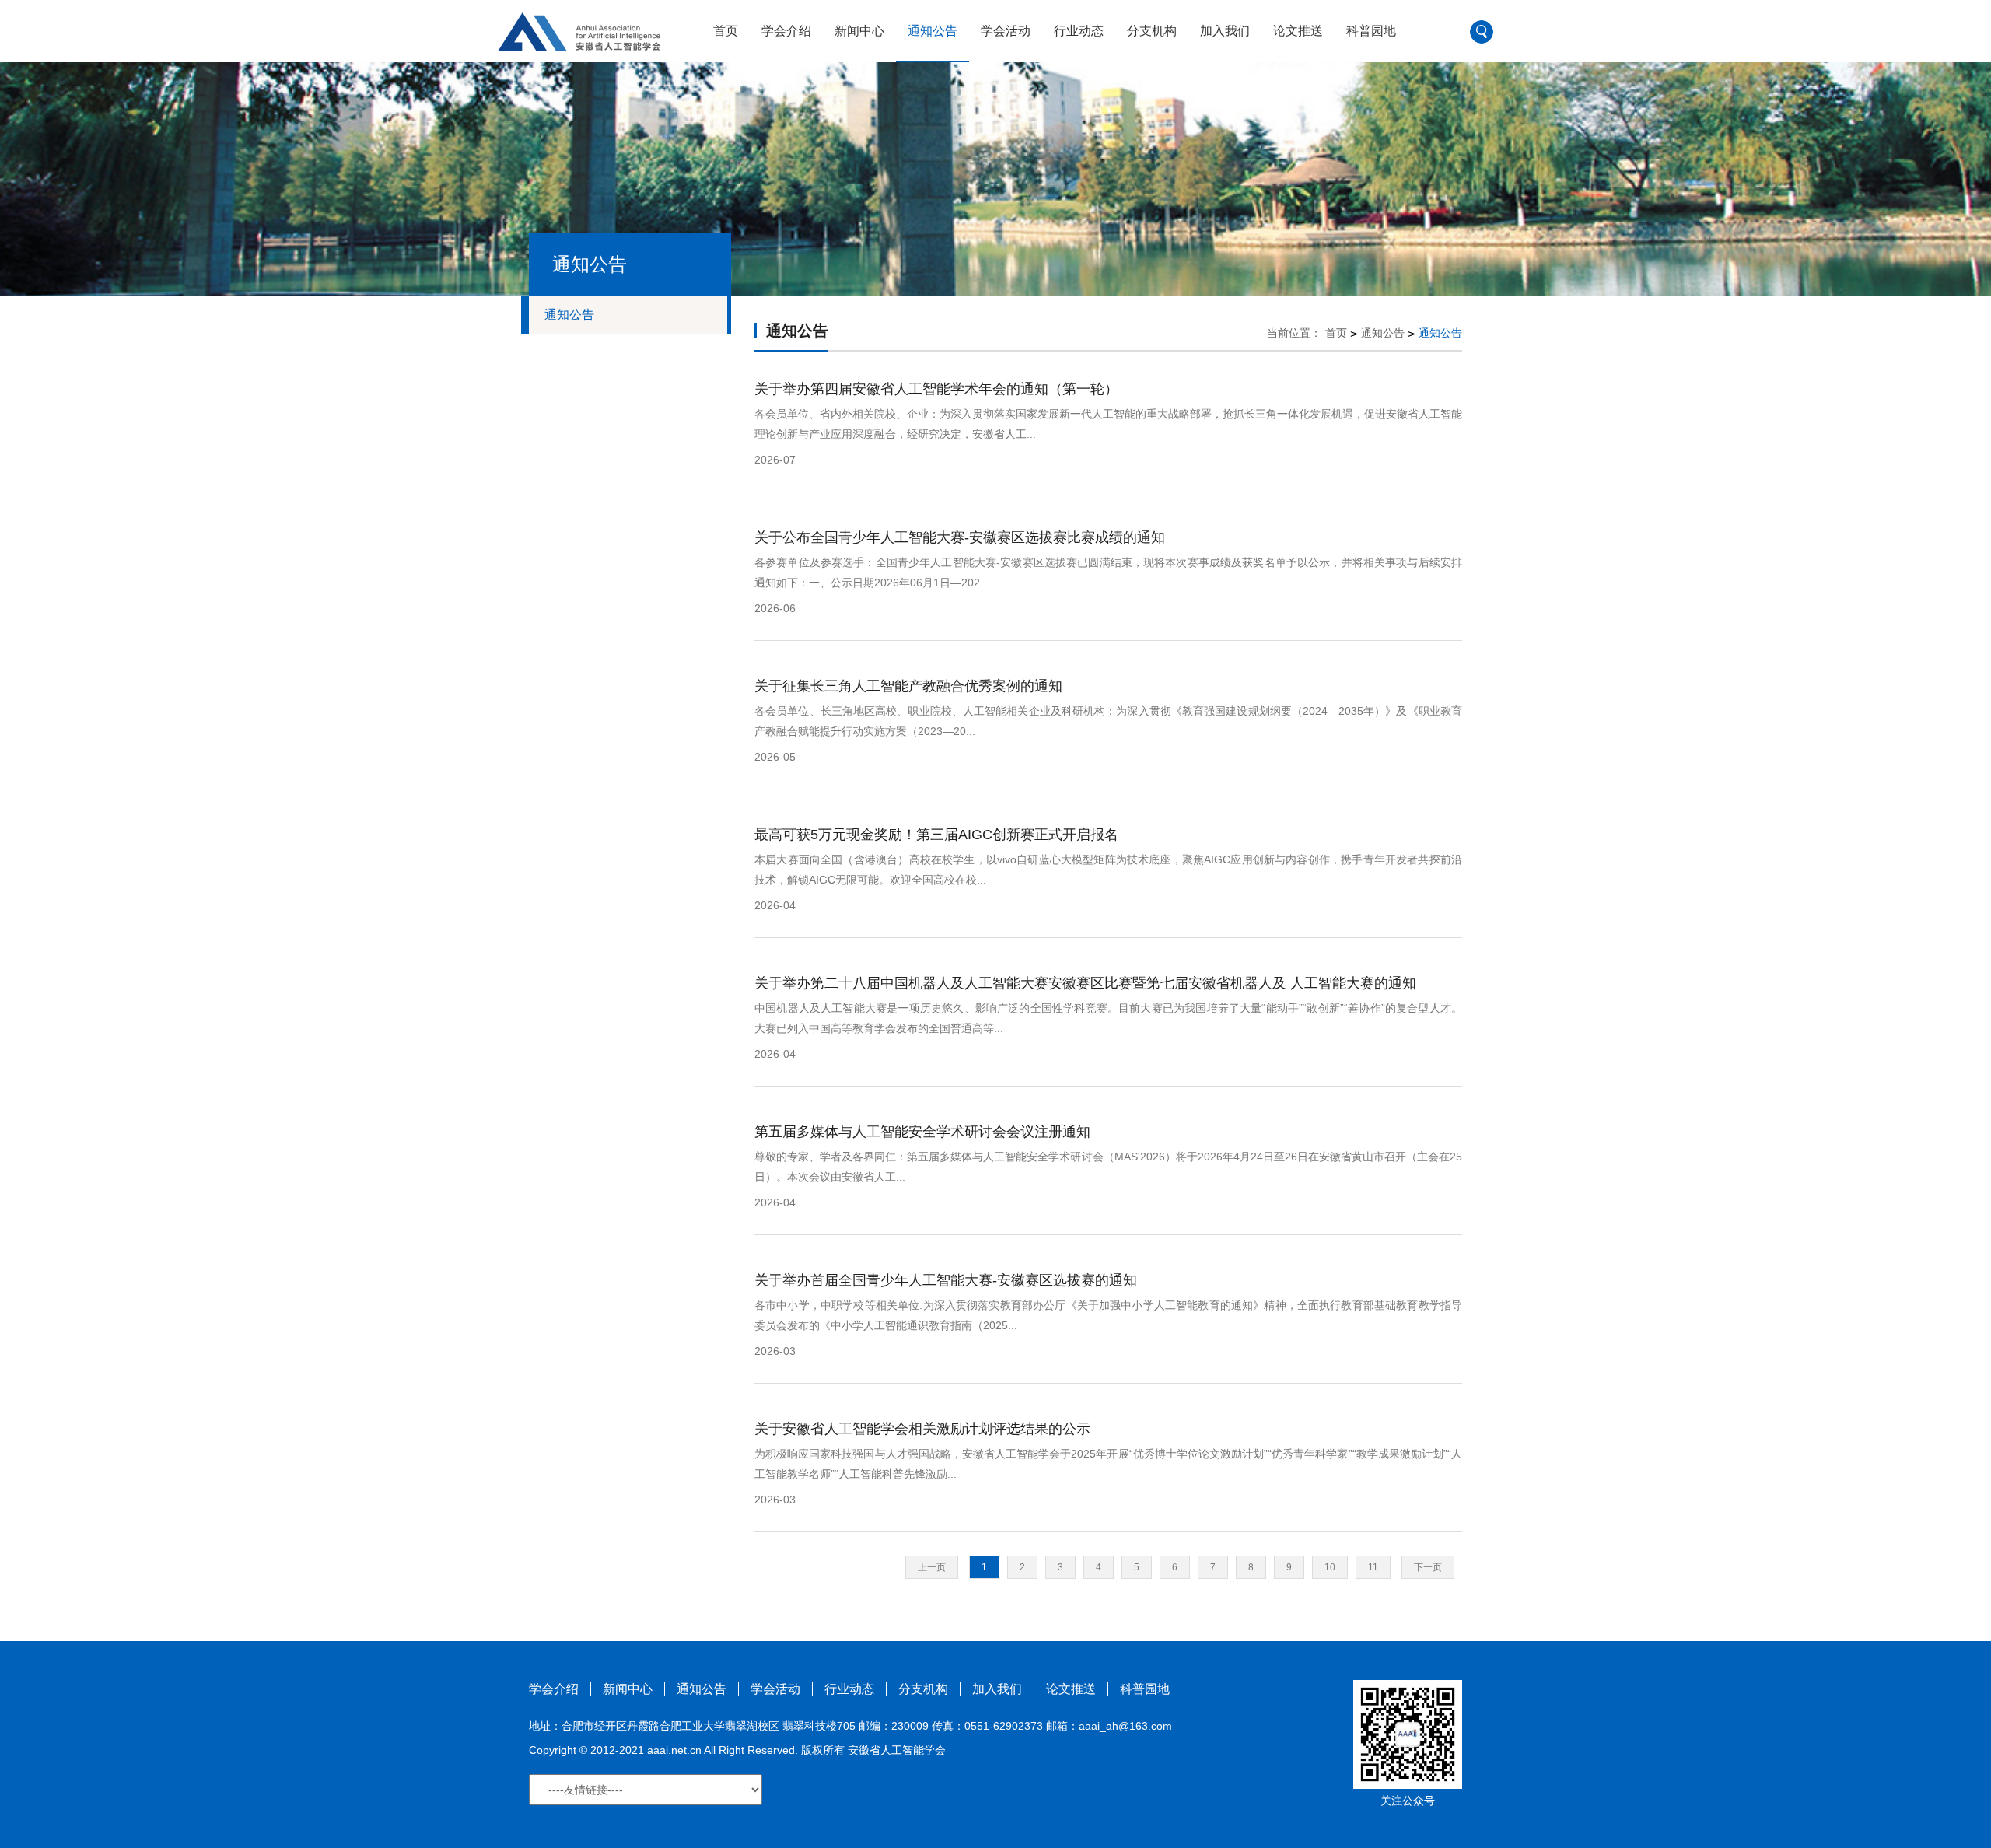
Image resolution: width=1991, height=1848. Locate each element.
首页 (726, 31)
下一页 (1428, 1567)
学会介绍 (786, 31)
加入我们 (1225, 31)
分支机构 (1152, 31)
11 (1373, 1567)
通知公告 (933, 31)
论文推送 (1298, 31)
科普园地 (1371, 31)
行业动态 (1079, 31)
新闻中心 (859, 31)
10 (1330, 1567)
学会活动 (1006, 31)
